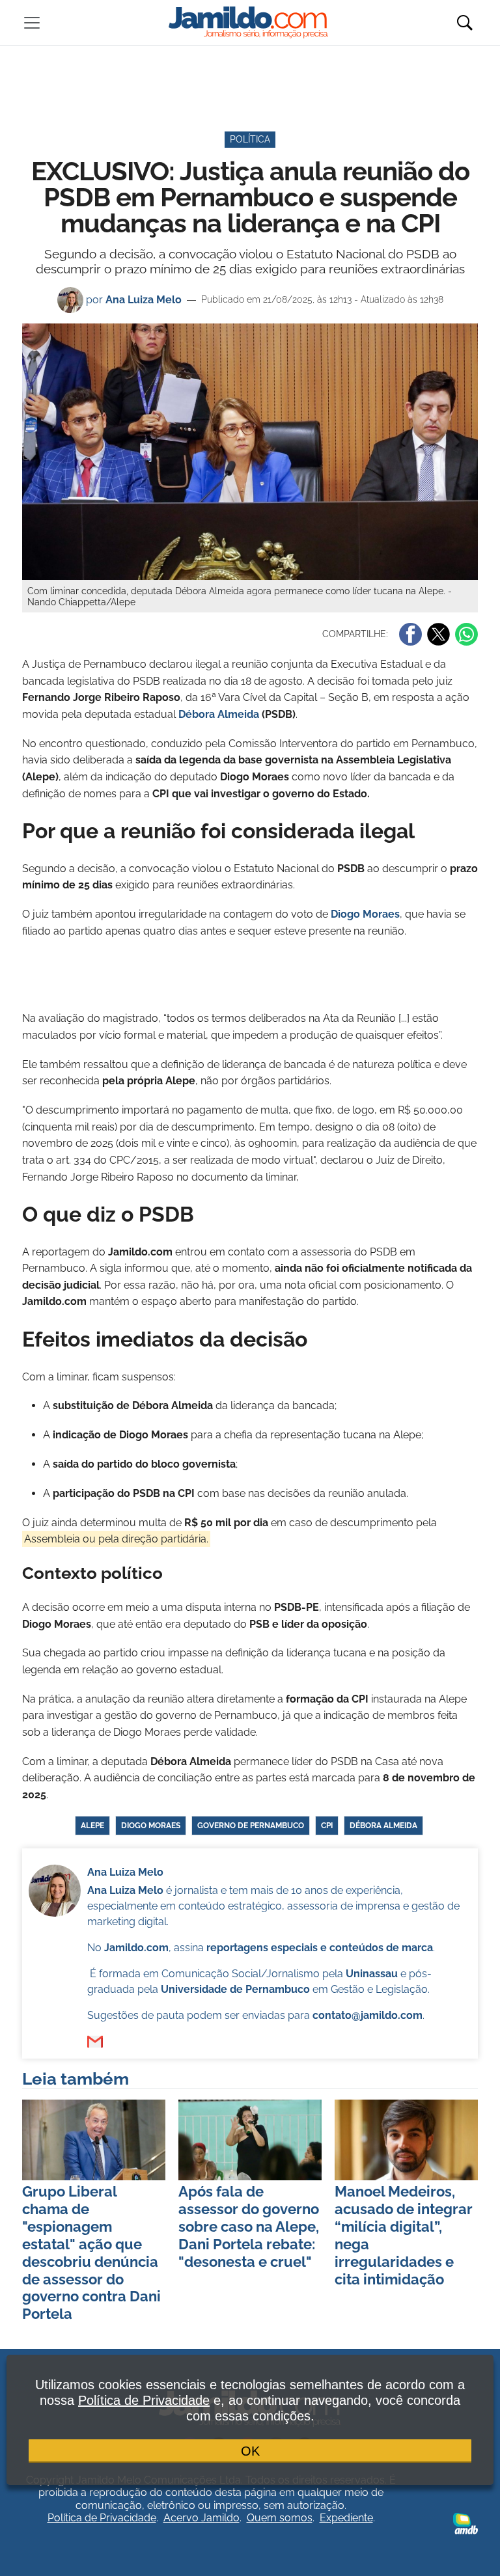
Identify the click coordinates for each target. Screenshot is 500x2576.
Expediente (346, 2518)
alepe (92, 1826)
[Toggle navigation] (32, 23)
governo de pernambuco (251, 1826)
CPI (327, 1826)
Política (250, 139)
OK (250, 2451)
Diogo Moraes (151, 1826)
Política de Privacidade (102, 2518)
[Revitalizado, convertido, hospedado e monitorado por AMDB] (465, 2523)
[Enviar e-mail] (95, 2042)
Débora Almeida (219, 714)
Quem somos (280, 2518)
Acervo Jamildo (201, 2518)
